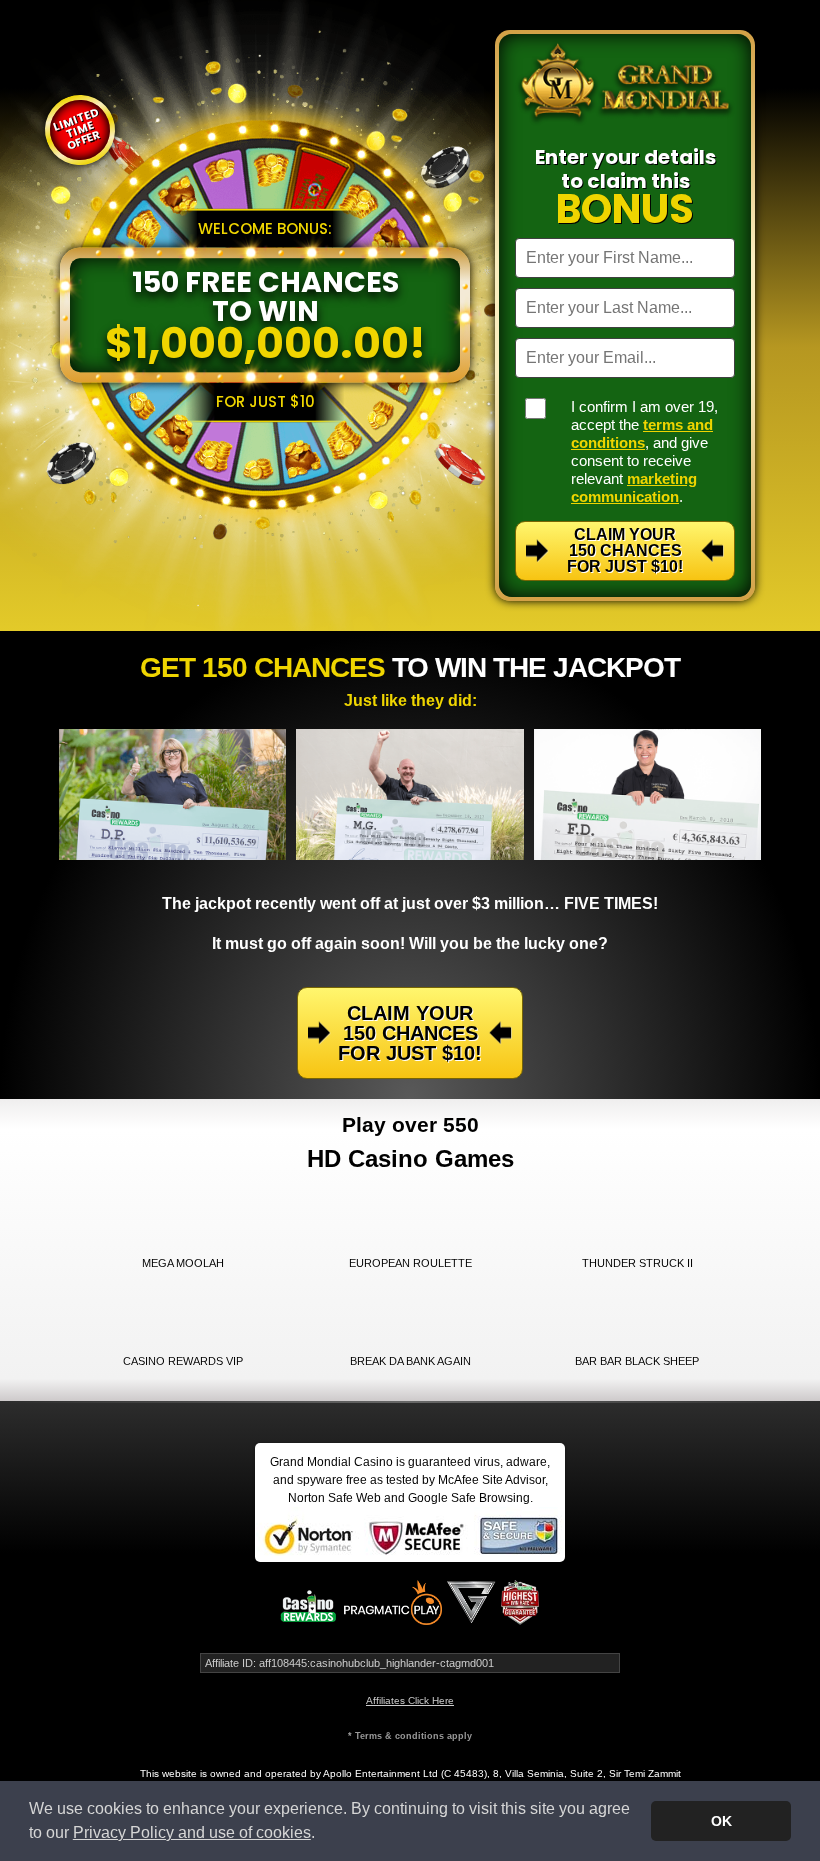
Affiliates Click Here (410, 1700)
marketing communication (634, 487)
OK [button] (721, 1821)
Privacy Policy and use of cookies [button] (192, 1832)
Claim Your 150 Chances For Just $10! (625, 550)
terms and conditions (642, 433)
